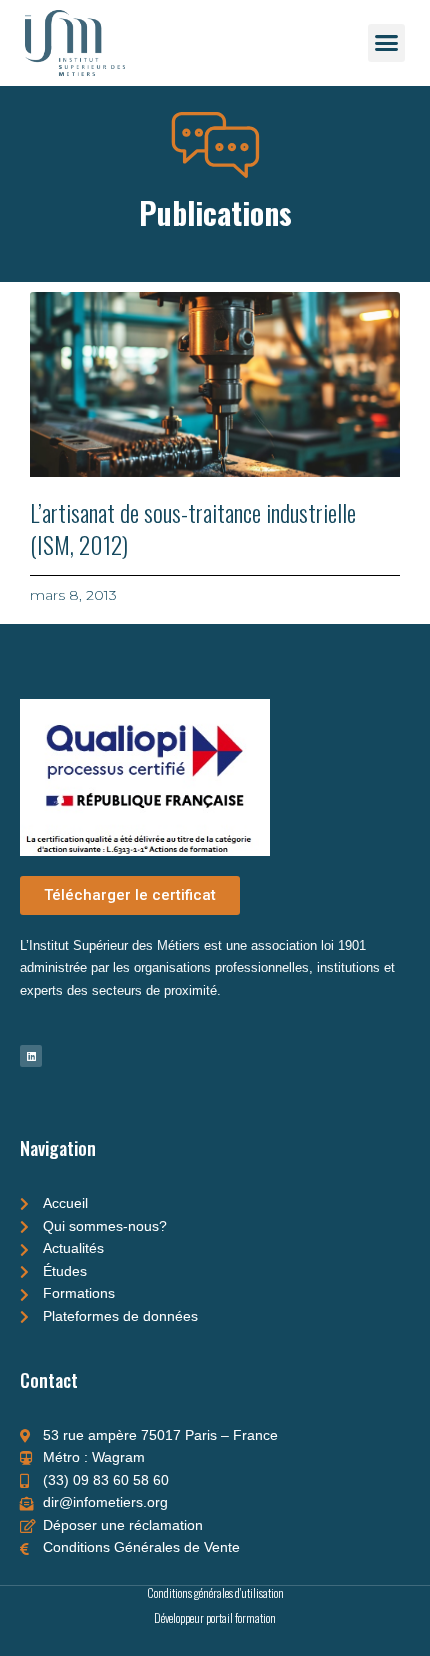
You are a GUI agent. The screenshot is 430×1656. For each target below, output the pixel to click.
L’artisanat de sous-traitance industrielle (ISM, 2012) (193, 527)
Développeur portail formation (215, 1617)
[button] (387, 43)
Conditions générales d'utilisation (215, 1592)
